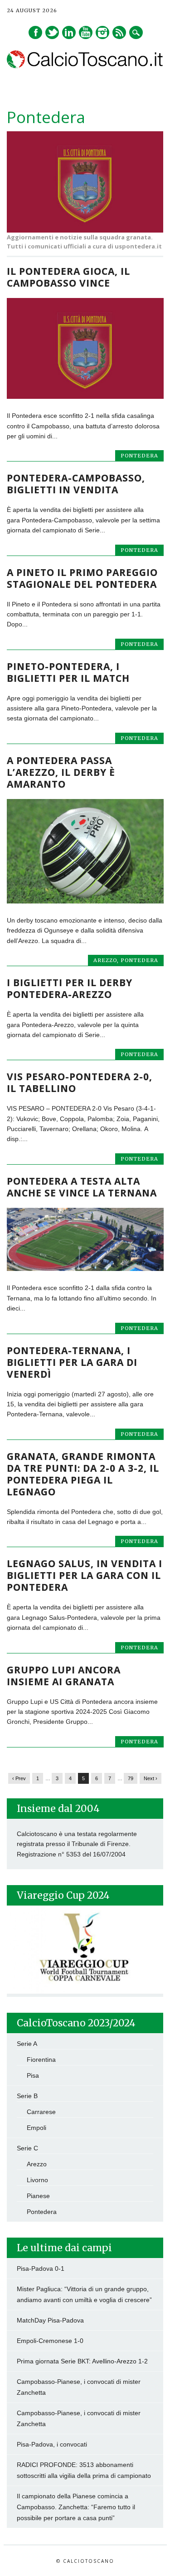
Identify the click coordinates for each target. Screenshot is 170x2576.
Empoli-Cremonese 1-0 (50, 2341)
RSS (119, 32)
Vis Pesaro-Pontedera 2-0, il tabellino (80, 1082)
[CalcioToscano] (85, 66)
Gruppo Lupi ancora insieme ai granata (64, 1676)
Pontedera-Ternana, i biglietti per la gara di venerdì (72, 1362)
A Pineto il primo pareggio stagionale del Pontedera (82, 578)
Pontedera (139, 456)
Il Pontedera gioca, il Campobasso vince (68, 277)
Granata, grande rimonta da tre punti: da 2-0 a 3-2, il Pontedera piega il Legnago (83, 1474)
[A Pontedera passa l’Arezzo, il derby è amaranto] (85, 901)
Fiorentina (41, 2060)
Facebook (35, 32)
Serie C (27, 2148)
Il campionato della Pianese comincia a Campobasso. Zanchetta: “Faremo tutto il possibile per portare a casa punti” (76, 2507)
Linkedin (69, 32)
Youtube (86, 32)
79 (131, 1778)
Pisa (33, 2075)
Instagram (102, 32)
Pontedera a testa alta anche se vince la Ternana (82, 1187)
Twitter (52, 32)
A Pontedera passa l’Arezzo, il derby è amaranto (61, 772)
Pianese (38, 2196)
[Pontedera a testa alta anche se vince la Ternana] (85, 1269)
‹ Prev (19, 1778)
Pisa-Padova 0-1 (41, 2268)
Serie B (27, 2096)
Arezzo (105, 960)
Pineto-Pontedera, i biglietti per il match (68, 672)
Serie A (27, 2044)
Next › (151, 1778)
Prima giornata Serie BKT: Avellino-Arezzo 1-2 (82, 2361)
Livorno (37, 2180)
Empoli (36, 2128)
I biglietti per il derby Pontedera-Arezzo (70, 988)
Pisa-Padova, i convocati (52, 2444)
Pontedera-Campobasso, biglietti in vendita (76, 484)
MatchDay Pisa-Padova (50, 2320)
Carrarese (41, 2112)
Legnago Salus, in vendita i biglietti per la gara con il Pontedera (85, 1575)
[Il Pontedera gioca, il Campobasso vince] (85, 397)
